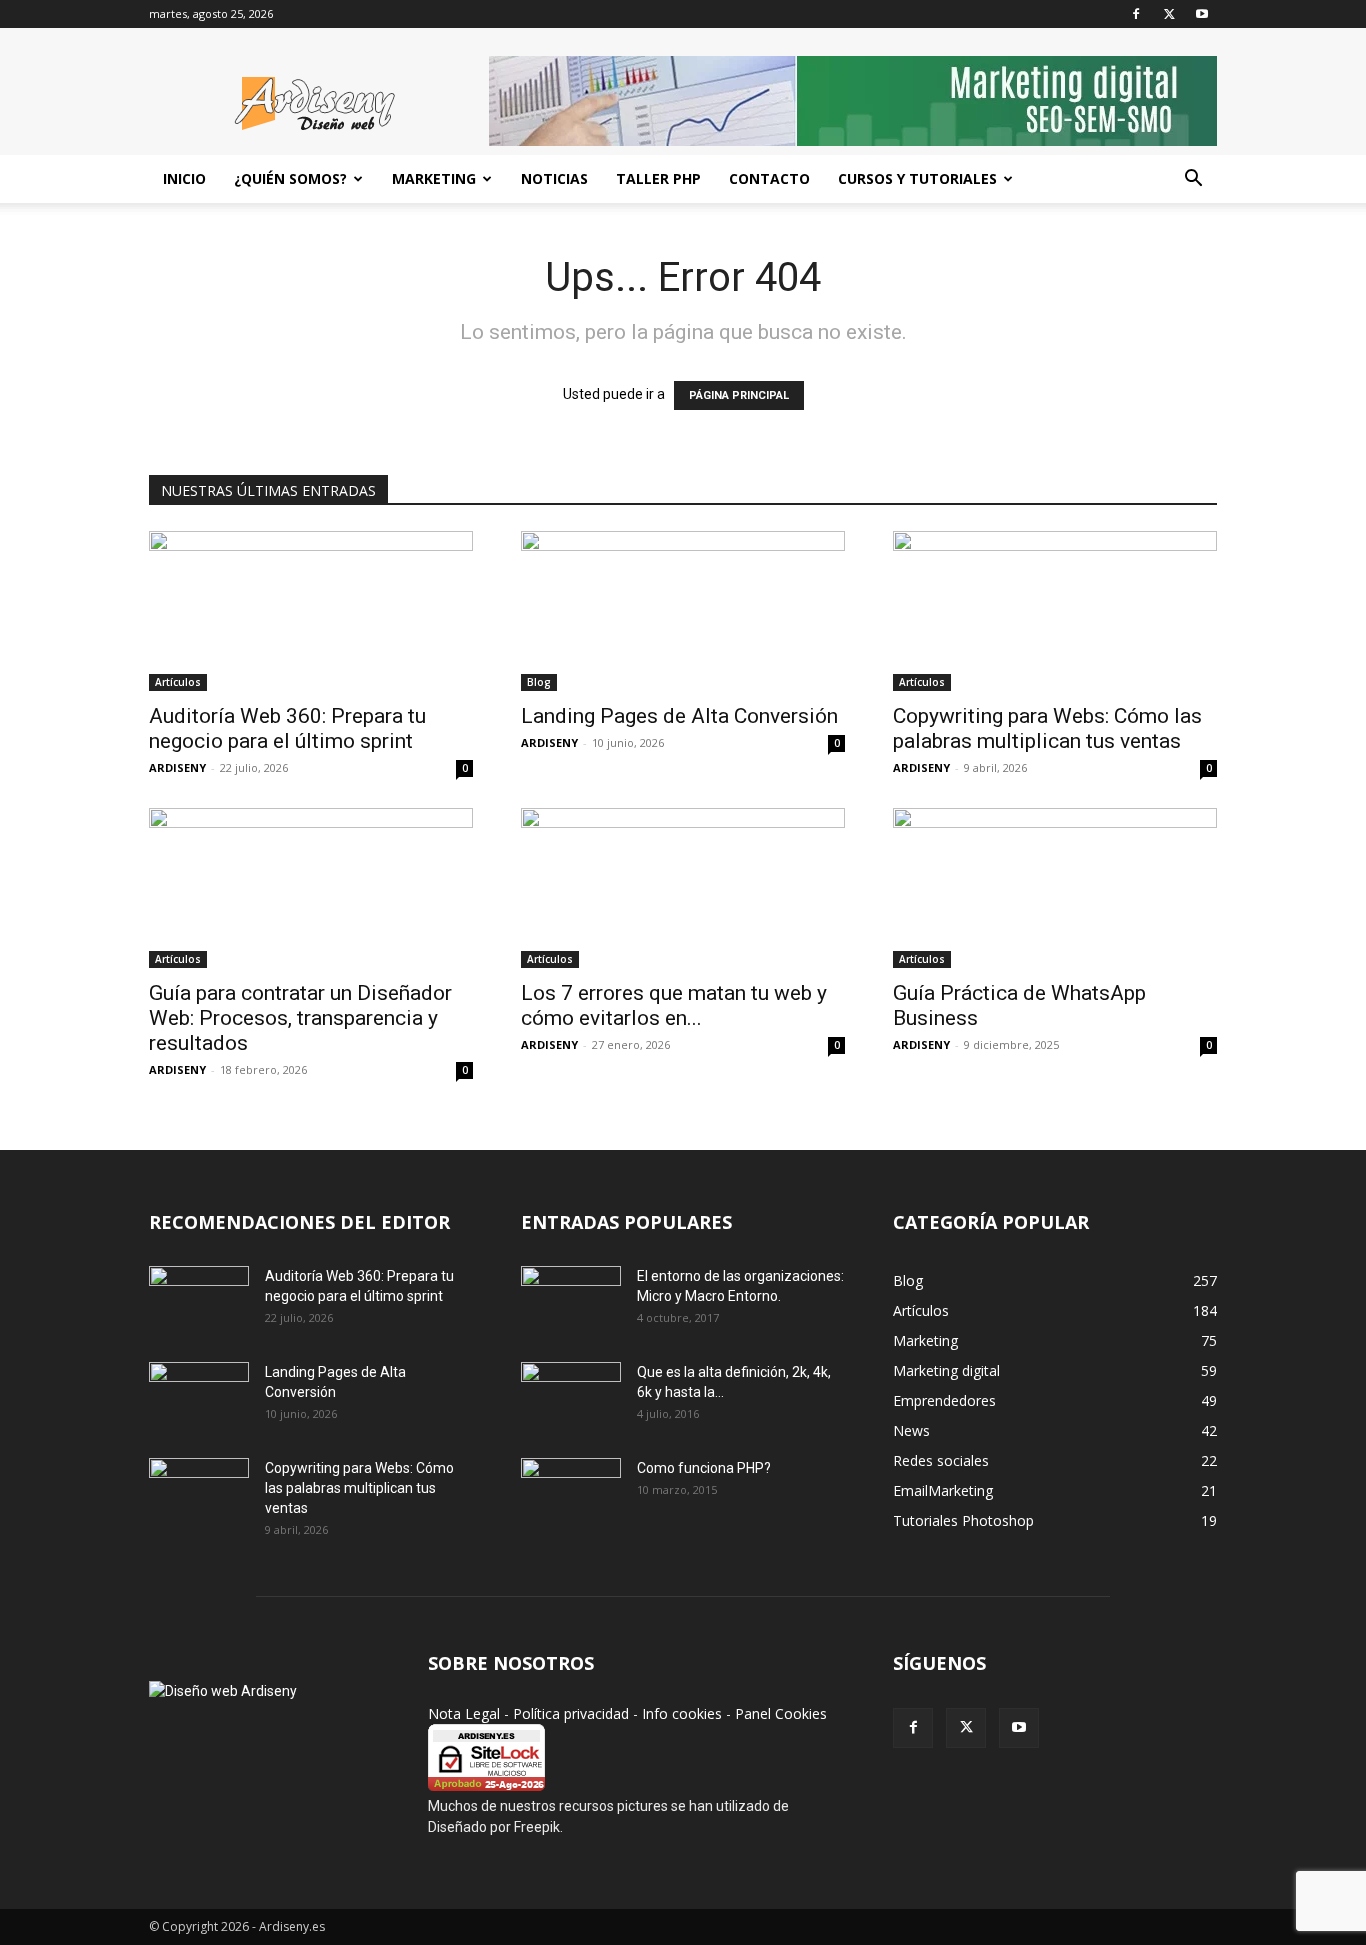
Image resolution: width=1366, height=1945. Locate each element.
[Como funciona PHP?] (571, 1491)
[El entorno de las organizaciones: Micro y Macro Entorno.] (571, 1301)
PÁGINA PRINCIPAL (739, 395)
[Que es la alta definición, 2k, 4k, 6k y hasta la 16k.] (571, 1397)
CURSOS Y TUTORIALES (917, 178)
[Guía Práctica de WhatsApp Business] (1055, 888)
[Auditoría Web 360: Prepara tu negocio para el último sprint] (311, 611)
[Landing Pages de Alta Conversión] (683, 611)
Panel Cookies (781, 1713)
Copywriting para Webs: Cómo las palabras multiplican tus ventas (1047, 728)
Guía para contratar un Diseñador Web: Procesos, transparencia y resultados (300, 1018)
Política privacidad (571, 1713)
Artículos (178, 682)
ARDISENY (177, 767)
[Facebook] (1136, 14)
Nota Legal (464, 1713)
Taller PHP (658, 178)
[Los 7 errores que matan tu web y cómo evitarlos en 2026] (683, 888)
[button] (1193, 180)
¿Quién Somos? (290, 178)
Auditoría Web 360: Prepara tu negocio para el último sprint (287, 728)
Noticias (554, 178)
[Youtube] (1202, 14)
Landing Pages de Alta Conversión (679, 716)
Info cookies (682, 1713)
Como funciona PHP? (704, 1468)
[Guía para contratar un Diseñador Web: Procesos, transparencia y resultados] (311, 888)
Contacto (769, 178)
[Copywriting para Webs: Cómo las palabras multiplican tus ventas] (1055, 611)
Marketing (434, 178)
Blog (539, 682)
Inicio (184, 178)
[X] (1169, 14)
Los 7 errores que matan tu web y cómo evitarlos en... (674, 1005)
